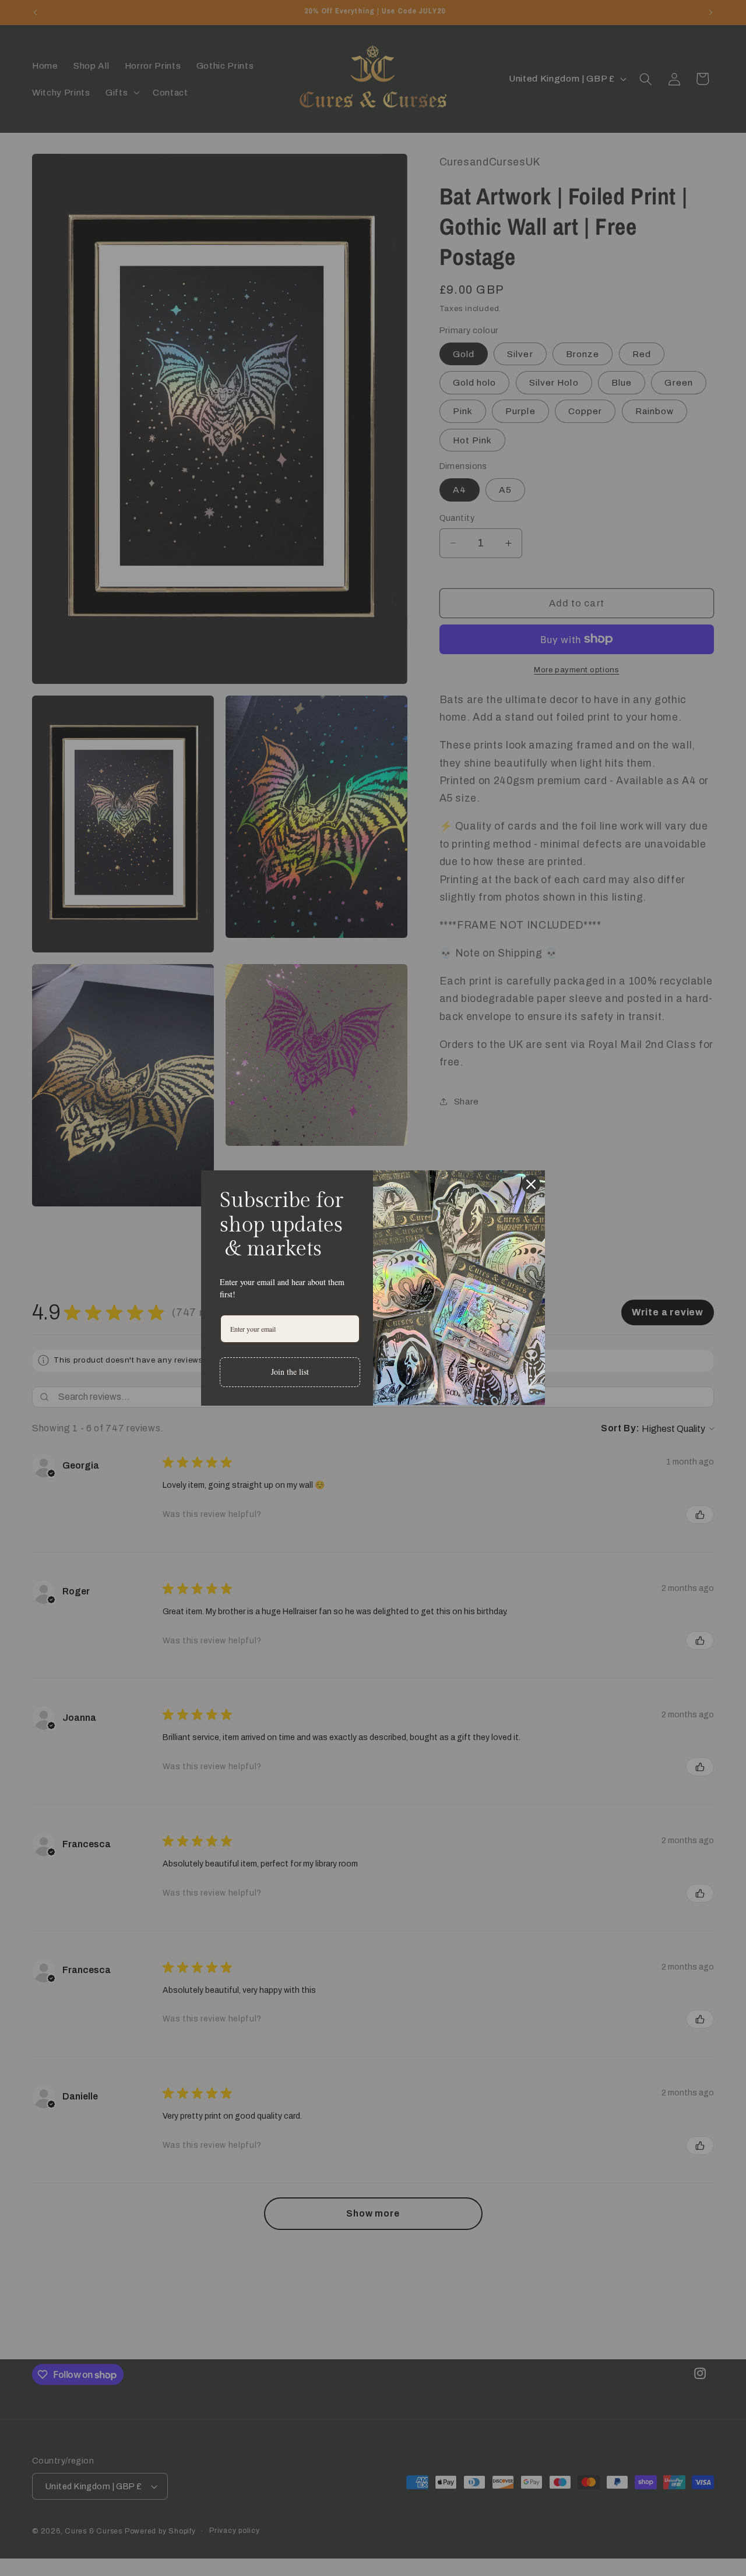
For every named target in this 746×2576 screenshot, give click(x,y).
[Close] (531, 1184)
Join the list (290, 1372)
